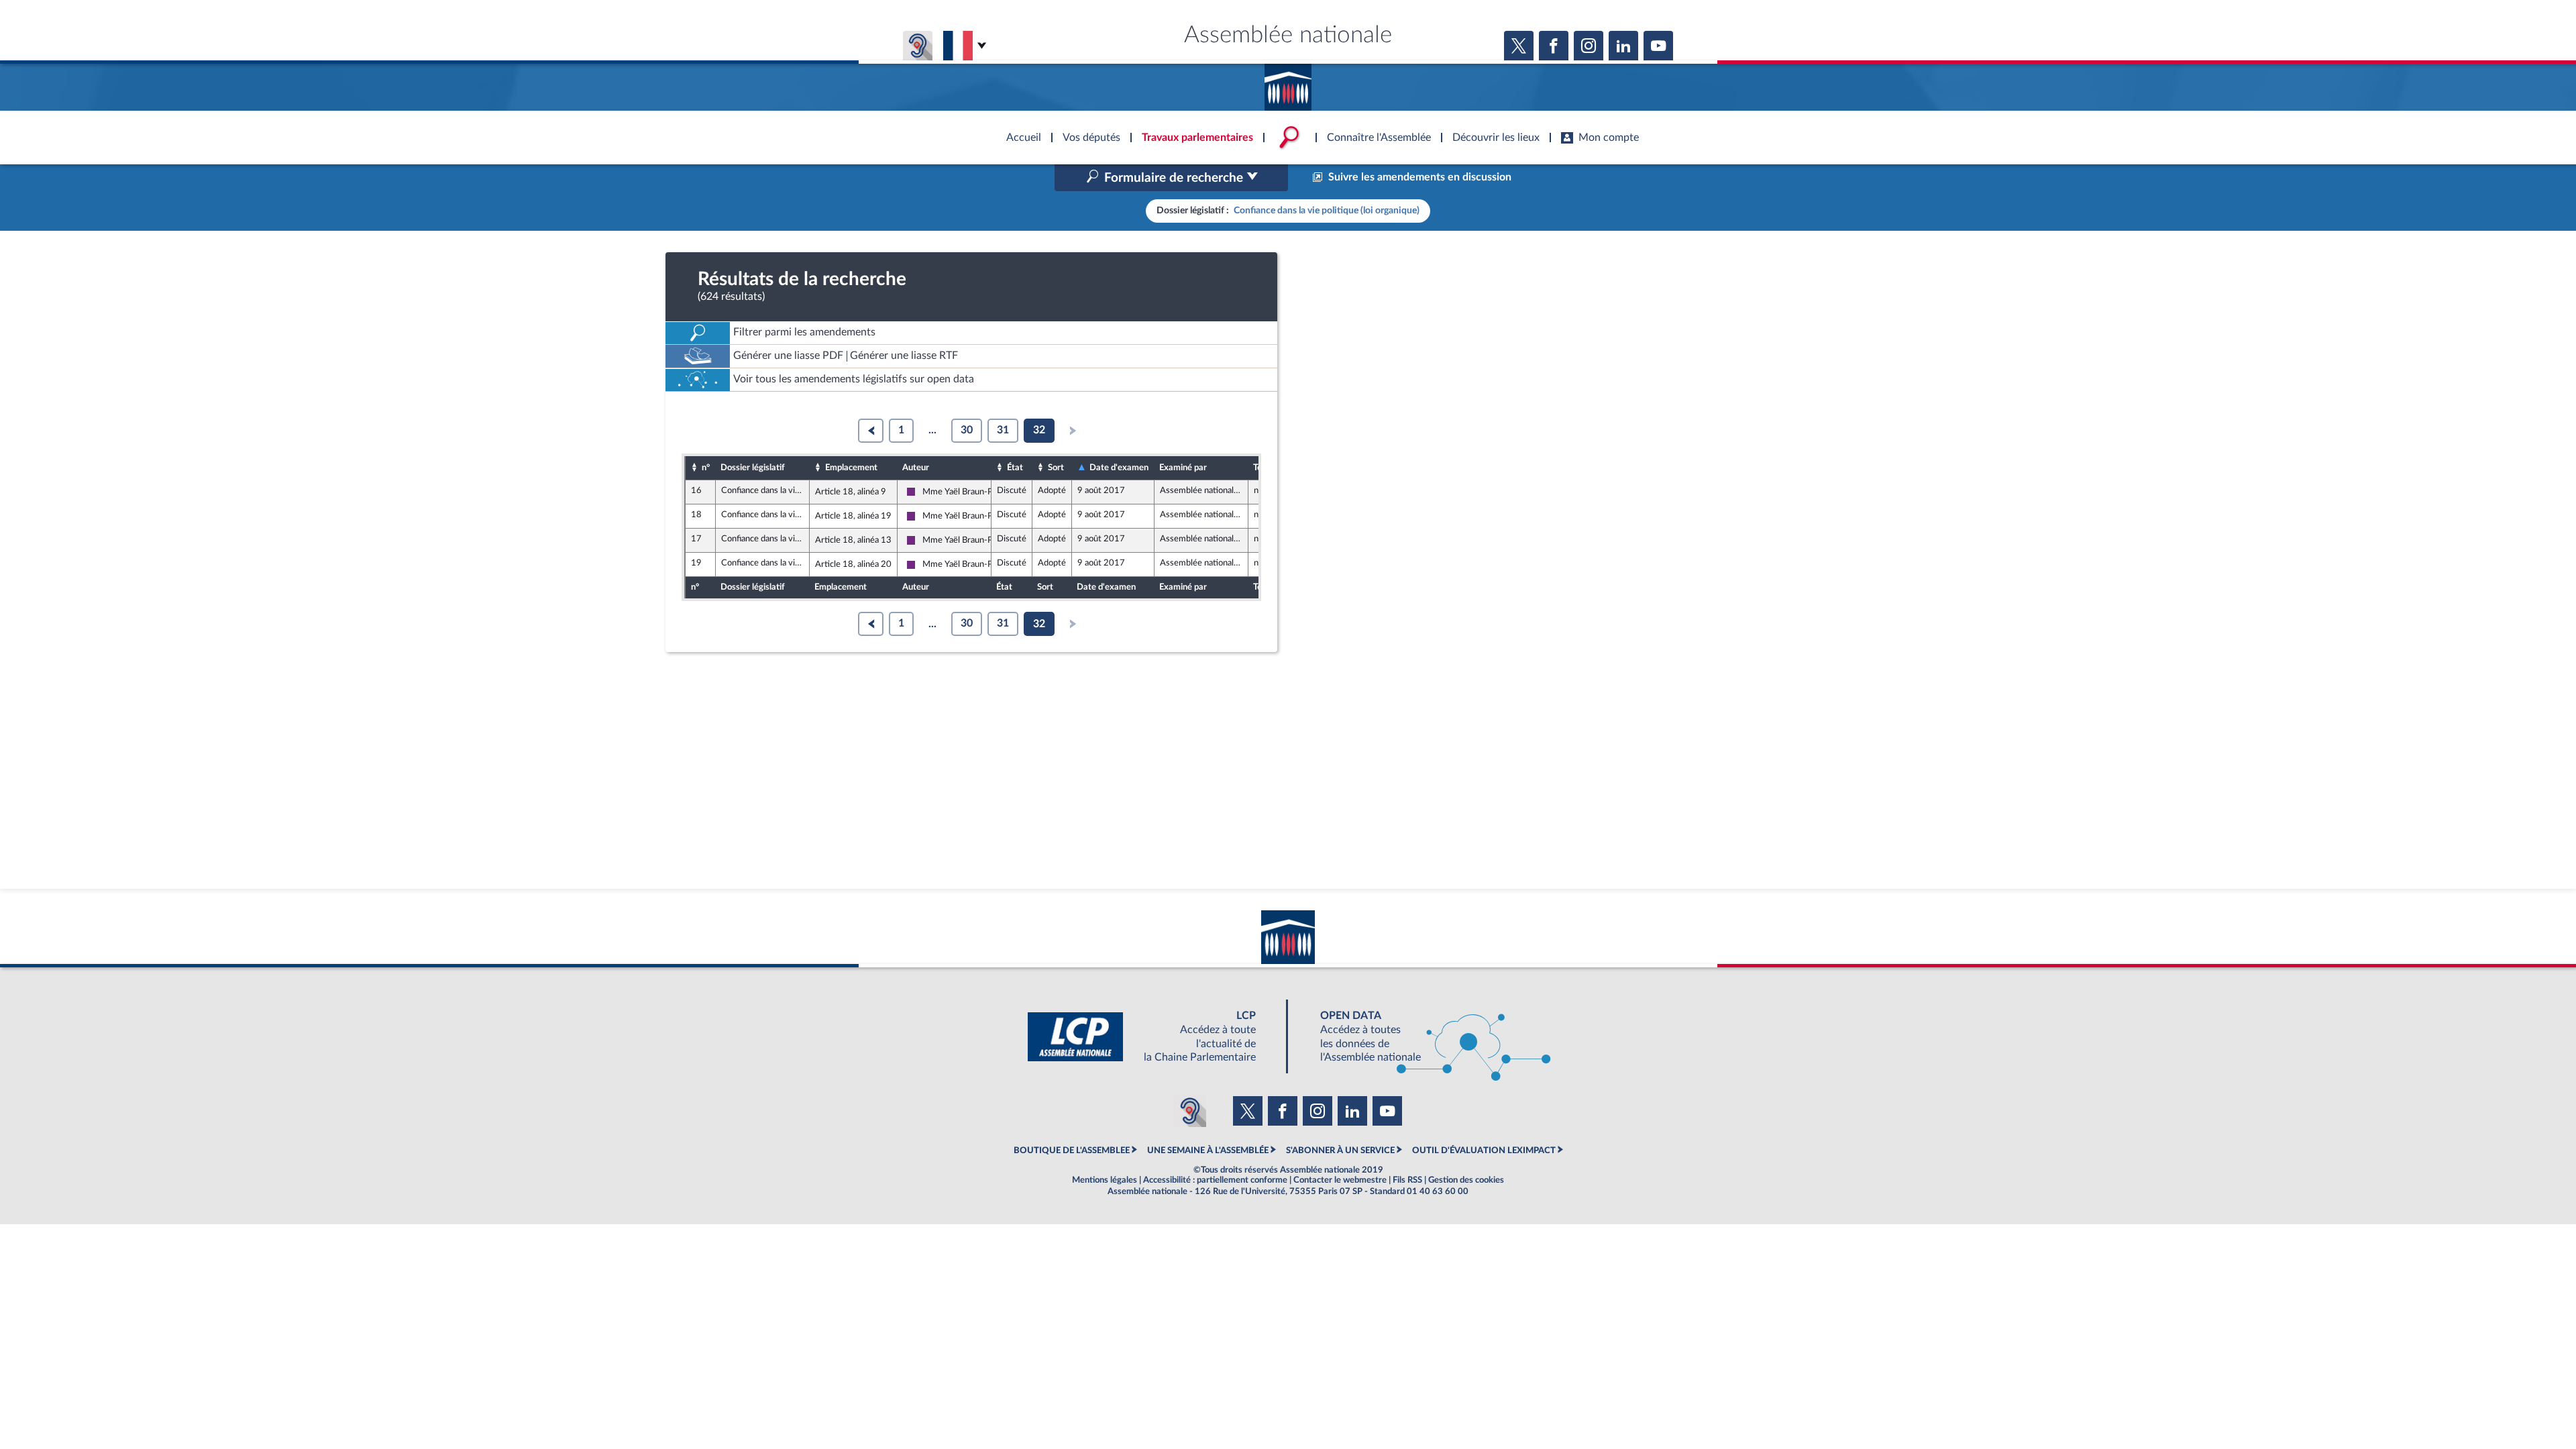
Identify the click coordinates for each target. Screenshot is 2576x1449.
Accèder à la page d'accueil (1288, 83)
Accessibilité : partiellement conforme (1215, 1180)
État (1015, 468)
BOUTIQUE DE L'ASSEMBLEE (1072, 1150)
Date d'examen (1119, 468)
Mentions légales (1105, 1180)
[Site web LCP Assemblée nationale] (1152, 1037)
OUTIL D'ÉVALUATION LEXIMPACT (1484, 1150)
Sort (1056, 468)
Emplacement (851, 468)
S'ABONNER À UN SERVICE (1340, 1150)
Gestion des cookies (1466, 1180)
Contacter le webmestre (1340, 1180)
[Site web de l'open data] (1424, 1037)
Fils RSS (1407, 1180)
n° (706, 468)
